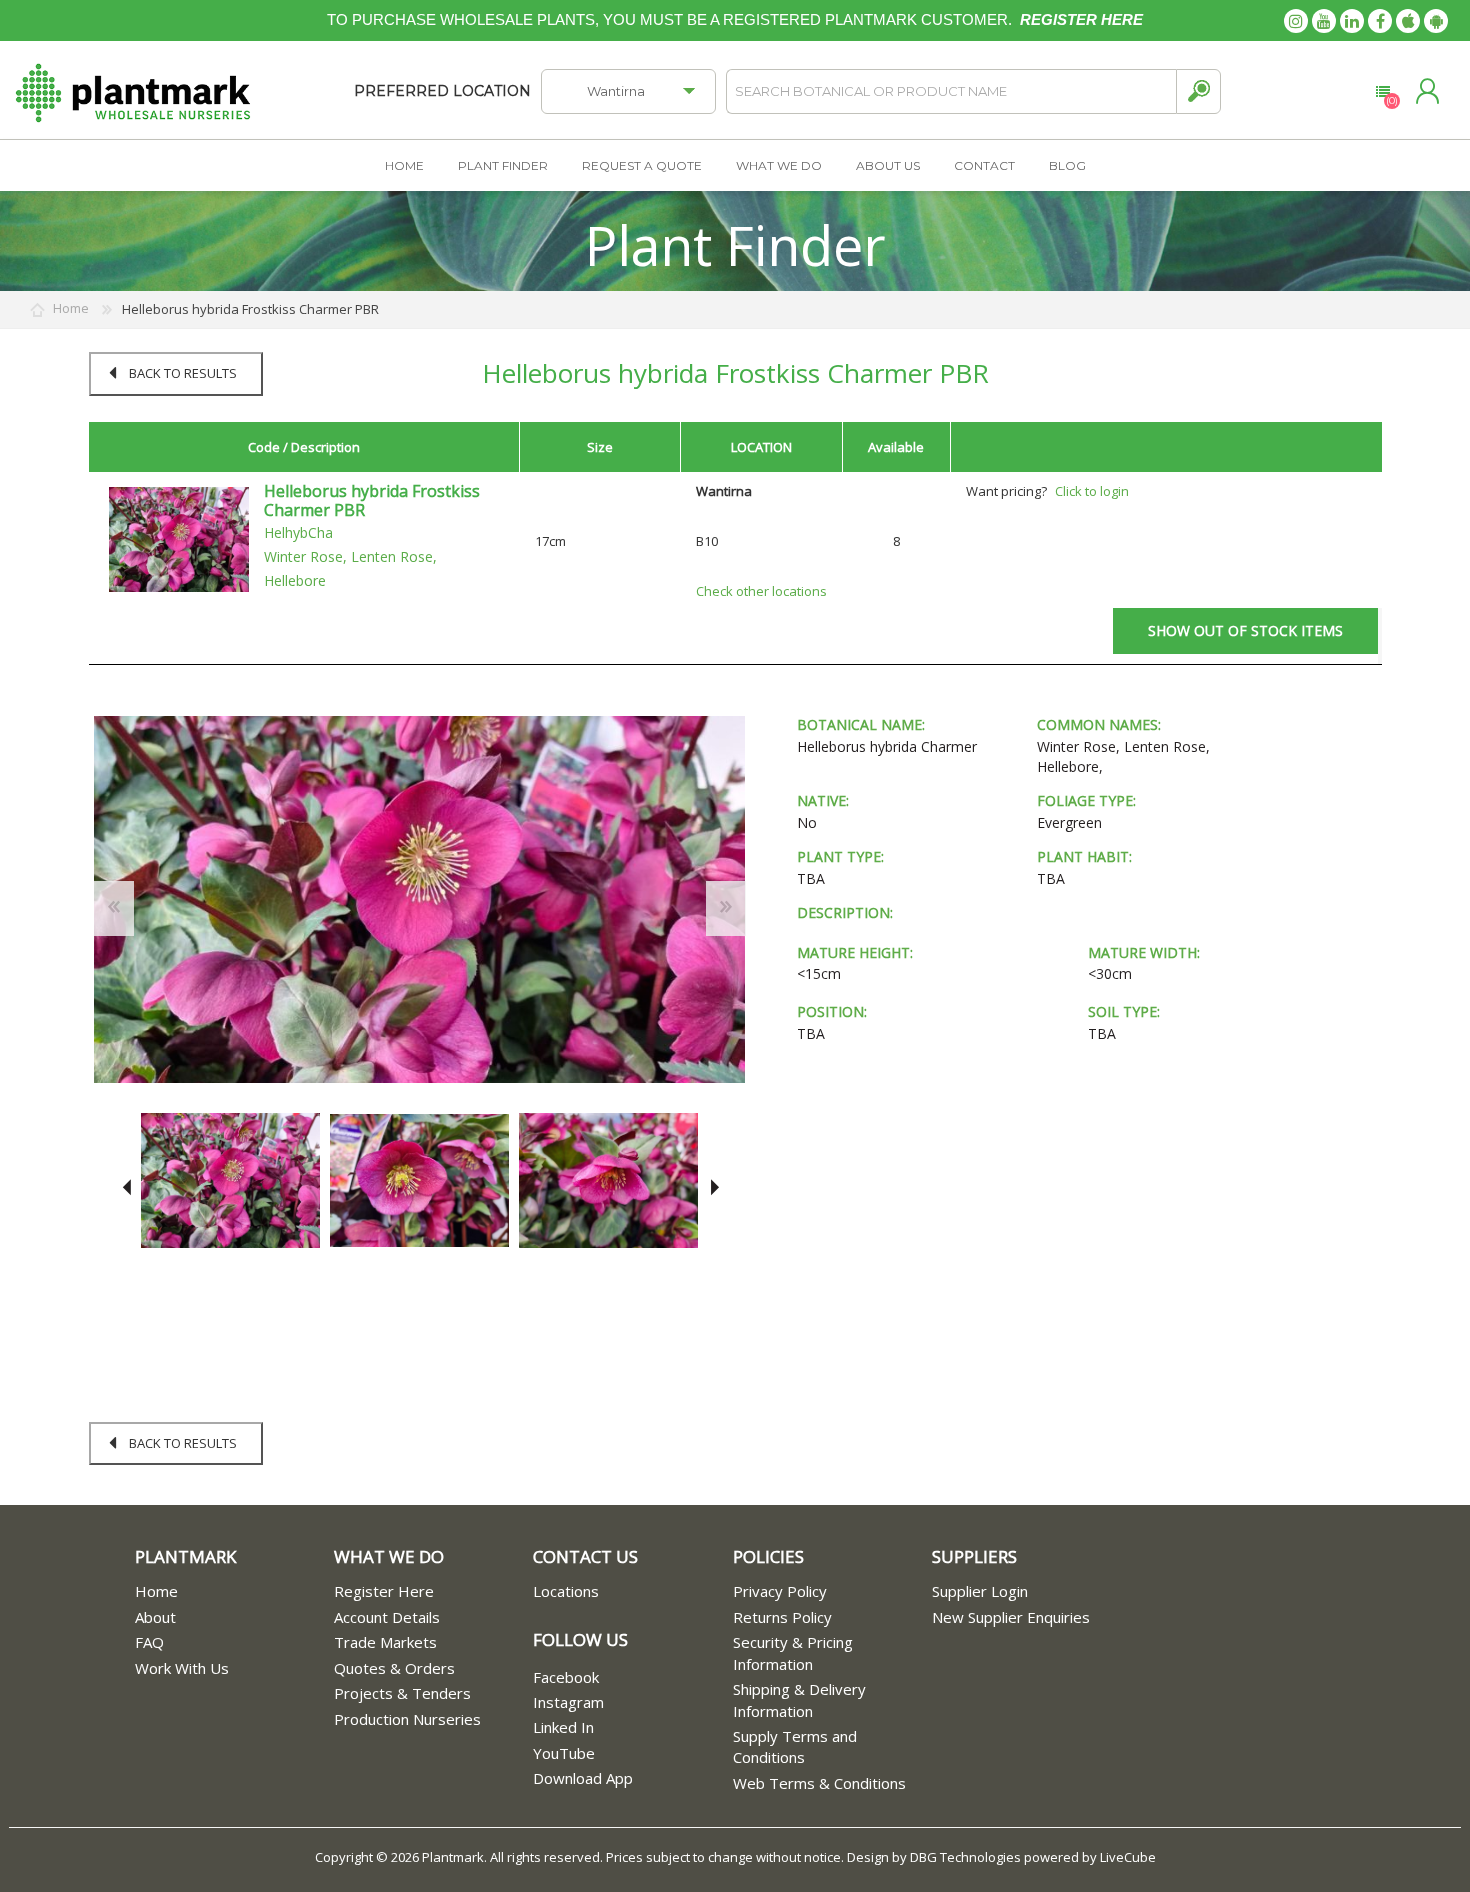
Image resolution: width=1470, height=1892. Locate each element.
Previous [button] (126, 1188)
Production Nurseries (407, 1719)
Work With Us (182, 1668)
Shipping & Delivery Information (799, 1699)
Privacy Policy (780, 1591)
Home (156, 1591)
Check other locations (761, 591)
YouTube (564, 1753)
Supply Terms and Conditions (795, 1746)
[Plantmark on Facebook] (1380, 21)
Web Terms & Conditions (819, 1783)
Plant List (1382, 92)
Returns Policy (782, 1617)
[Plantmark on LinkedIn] (1352, 21)
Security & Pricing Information (793, 1652)
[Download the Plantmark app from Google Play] (1436, 21)
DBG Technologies (965, 1857)
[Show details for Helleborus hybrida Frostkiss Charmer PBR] (179, 538)
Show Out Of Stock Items (1245, 630)
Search (1198, 91)
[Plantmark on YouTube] (1324, 21)
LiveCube (1128, 1857)
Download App (583, 1778)
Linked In (563, 1727)
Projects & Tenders (402, 1693)
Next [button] (711, 1188)
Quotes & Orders (394, 1668)
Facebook (566, 1677)
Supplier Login (980, 1591)
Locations (566, 1591)
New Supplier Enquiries (1011, 1617)
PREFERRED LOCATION (442, 91)
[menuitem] (234, 1591)
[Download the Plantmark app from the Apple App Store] (1408, 21)
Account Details (387, 1617)
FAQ (149, 1642)
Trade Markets (385, 1642)
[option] (230, 1180)
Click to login (1092, 491)
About (155, 1617)
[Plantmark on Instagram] (1296, 21)
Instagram (568, 1702)
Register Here (384, 1591)
